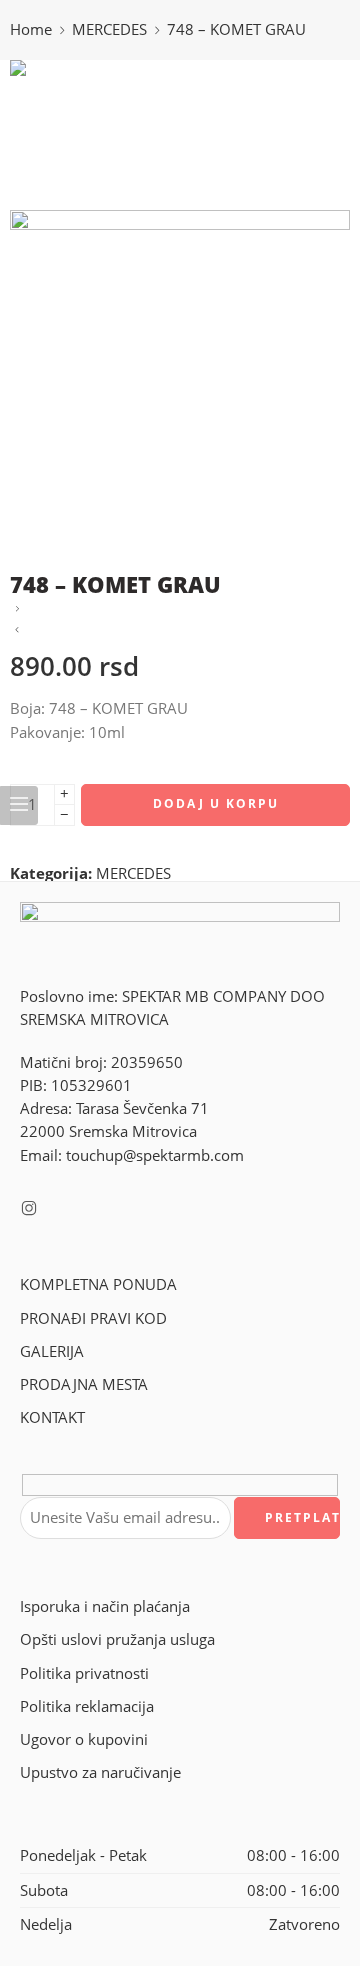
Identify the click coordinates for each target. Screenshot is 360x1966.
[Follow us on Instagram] (29, 1208)
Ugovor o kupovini (84, 1739)
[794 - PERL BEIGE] (17, 630)
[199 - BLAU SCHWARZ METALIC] (17, 609)
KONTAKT (52, 1417)
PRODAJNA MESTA (84, 1384)
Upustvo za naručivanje (100, 1772)
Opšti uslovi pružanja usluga (117, 1639)
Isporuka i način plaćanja (105, 1606)
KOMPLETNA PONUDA (98, 1284)
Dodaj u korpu (216, 803)
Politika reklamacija (87, 1706)
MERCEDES (109, 29)
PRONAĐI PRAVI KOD (93, 1318)
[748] (85, 133)
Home (31, 29)
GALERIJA (52, 1351)
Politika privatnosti (84, 1673)
